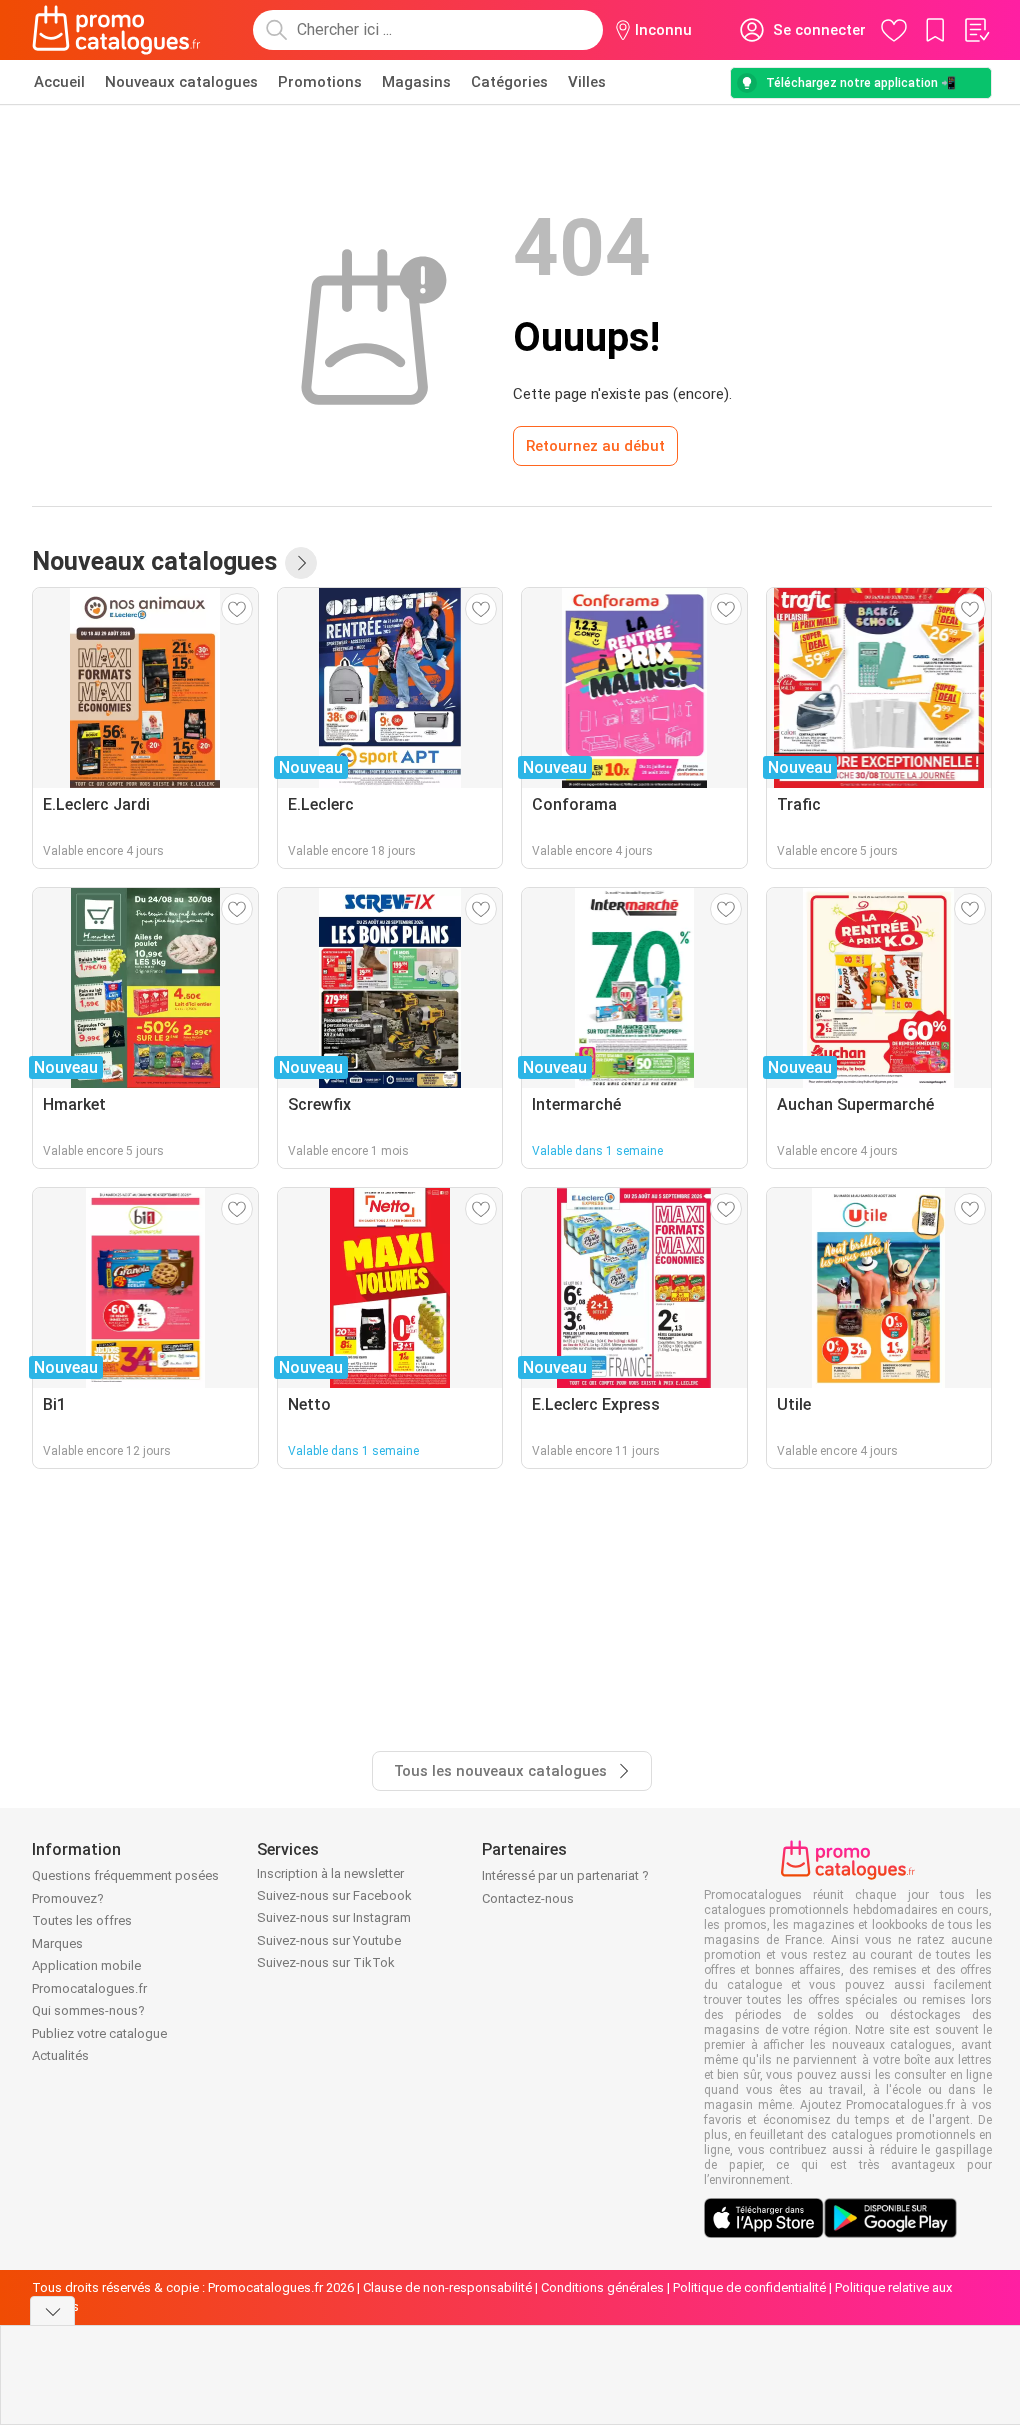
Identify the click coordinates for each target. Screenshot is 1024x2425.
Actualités (60, 2055)
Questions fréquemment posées (125, 1875)
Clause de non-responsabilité (447, 2287)
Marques (57, 1943)
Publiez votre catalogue (99, 2033)
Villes (587, 82)
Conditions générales (602, 2287)
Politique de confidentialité (749, 2287)
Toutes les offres (82, 1920)
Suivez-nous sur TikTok (326, 1962)
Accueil (59, 82)
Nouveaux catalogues (181, 82)
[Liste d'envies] (976, 30)
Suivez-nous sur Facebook (334, 1895)
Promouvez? (68, 1898)
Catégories (509, 82)
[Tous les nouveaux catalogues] (301, 563)
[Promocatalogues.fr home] (116, 30)
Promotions (320, 82)
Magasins (416, 82)
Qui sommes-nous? (88, 2010)
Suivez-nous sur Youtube (329, 1940)
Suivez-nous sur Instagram (334, 1917)
